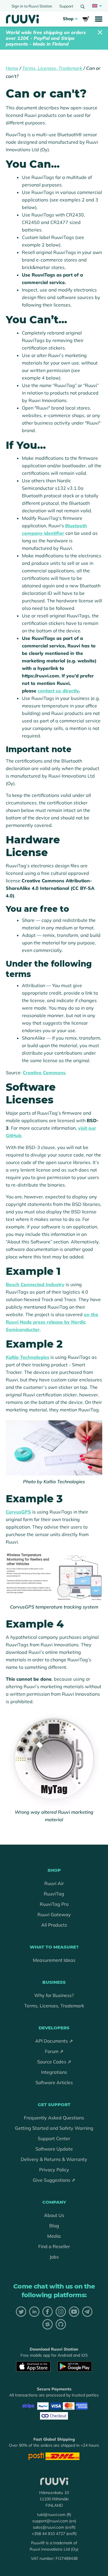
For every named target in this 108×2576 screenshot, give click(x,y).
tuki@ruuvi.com (51, 2515)
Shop (68, 19)
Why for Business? (54, 1995)
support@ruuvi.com (50, 2521)
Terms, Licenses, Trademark (52, 68)
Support (66, 6)
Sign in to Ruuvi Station (32, 6)
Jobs (54, 2257)
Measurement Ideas (54, 1960)
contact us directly (58, 691)
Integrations (54, 2072)
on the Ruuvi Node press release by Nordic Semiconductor (52, 1322)
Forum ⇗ (54, 2051)
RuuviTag (54, 1894)
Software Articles (54, 2082)
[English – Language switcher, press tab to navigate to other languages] (96, 6)
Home (12, 68)
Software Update (54, 2149)
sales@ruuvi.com (48, 2527)
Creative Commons (44, 1073)
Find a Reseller (54, 2246)
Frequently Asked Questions (54, 2118)
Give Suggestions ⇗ (54, 2180)
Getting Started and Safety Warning (54, 2128)
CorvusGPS (18, 1512)
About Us (54, 2215)
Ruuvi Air (54, 1883)
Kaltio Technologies (28, 1357)
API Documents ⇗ (54, 2041)
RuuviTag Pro (54, 1904)
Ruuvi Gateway (54, 1914)
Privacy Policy (54, 2170)
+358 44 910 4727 (48, 2534)
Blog (54, 2226)
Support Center (54, 2138)
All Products (54, 1925)
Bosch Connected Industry (35, 1284)
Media (54, 2236)
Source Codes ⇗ (54, 2062)
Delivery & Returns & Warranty (54, 2159)
